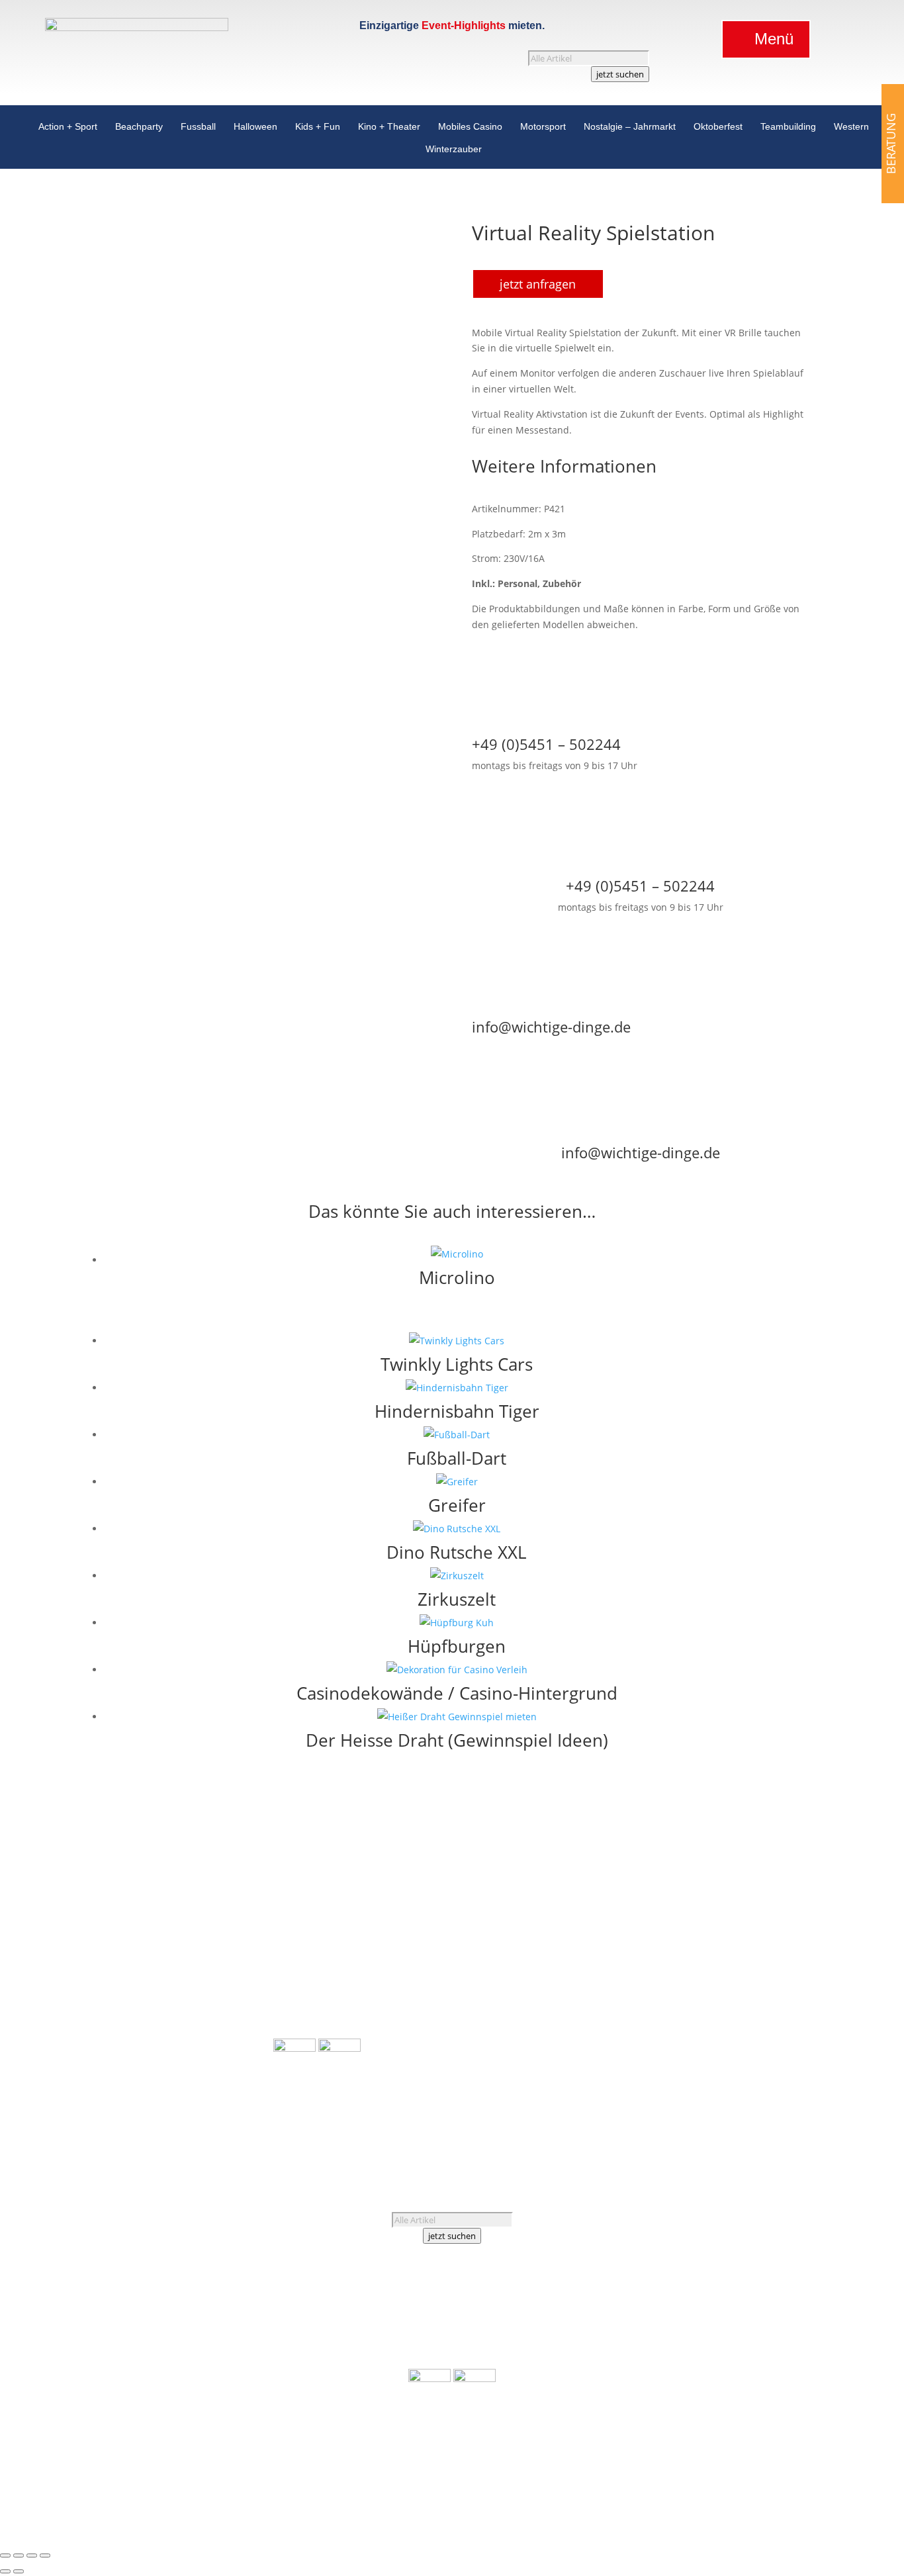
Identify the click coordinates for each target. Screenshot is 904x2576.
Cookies (713, 2073)
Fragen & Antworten (676, 2042)
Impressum (684, 2057)
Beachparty (139, 129)
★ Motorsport (243, 2017)
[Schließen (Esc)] (45, 2555)
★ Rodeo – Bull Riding (322, 1967)
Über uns (651, 2010)
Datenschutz (658, 2073)
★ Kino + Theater (235, 1985)
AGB (640, 2057)
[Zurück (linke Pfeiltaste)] (5, 2571)
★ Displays (297, 1983)
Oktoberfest (718, 129)
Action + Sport (68, 129)
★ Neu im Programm (320, 2014)
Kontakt (676, 2026)
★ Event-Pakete (307, 1999)
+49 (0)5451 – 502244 (695, 1979)
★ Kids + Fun (245, 1969)
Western (851, 129)
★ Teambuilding (237, 2048)
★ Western (249, 2080)
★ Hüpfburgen (306, 1952)
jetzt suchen (620, 74)
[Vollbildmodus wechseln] (19, 2555)
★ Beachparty (243, 1922)
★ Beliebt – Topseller (320, 2030)
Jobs (641, 2026)
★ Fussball (249, 1938)
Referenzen (707, 2010)
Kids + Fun (318, 129)
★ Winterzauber (237, 2096)
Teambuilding (788, 129)
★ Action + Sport (237, 1907)
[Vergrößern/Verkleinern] (5, 2555)
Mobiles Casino (470, 129)
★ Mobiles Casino (234, 2001)
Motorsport (543, 129)
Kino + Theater (389, 129)
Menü (774, 39)
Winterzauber (454, 152)
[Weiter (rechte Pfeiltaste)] (19, 2571)
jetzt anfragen (538, 284)
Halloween (255, 129)
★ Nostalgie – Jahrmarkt (220, 2032)
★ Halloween (245, 1954)
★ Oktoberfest (242, 2064)
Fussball (198, 129)
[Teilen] (32, 2555)
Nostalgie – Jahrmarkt (630, 129)
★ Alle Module (305, 1907)
